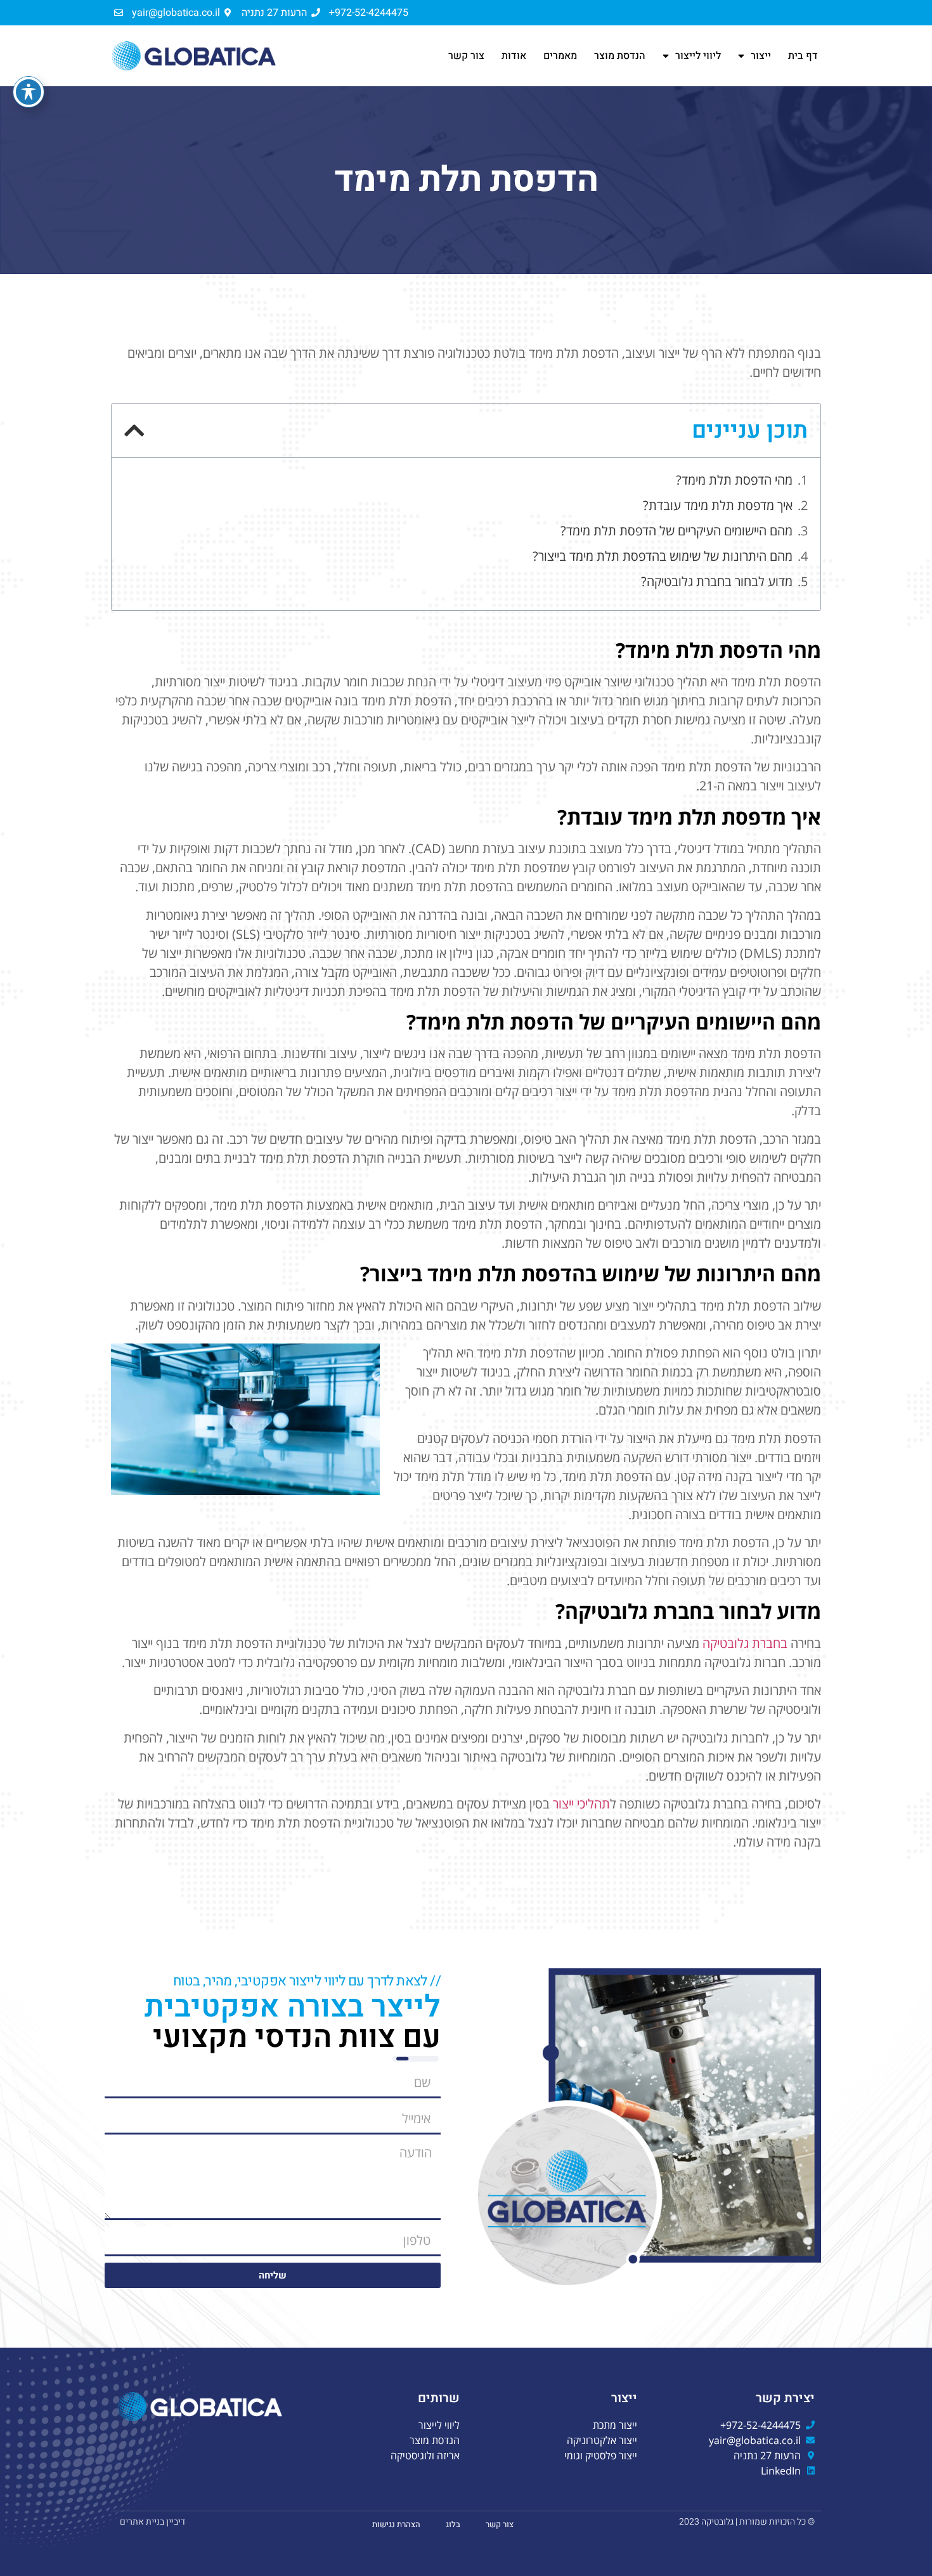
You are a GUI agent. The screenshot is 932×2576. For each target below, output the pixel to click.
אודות (514, 56)
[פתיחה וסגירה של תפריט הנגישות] (29, 92)
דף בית (803, 56)
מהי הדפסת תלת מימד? (734, 480)
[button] (134, 431)
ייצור (761, 56)
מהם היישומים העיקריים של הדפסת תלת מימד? (676, 531)
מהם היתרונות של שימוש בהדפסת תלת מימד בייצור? (663, 556)
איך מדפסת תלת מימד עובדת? (718, 505)
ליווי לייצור (698, 56)
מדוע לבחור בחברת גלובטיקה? (717, 581)
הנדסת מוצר (620, 56)
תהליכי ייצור (581, 1804)
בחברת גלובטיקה (745, 1643)
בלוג (453, 2524)
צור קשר (466, 56)
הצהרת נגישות (396, 2524)
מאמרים (560, 56)
